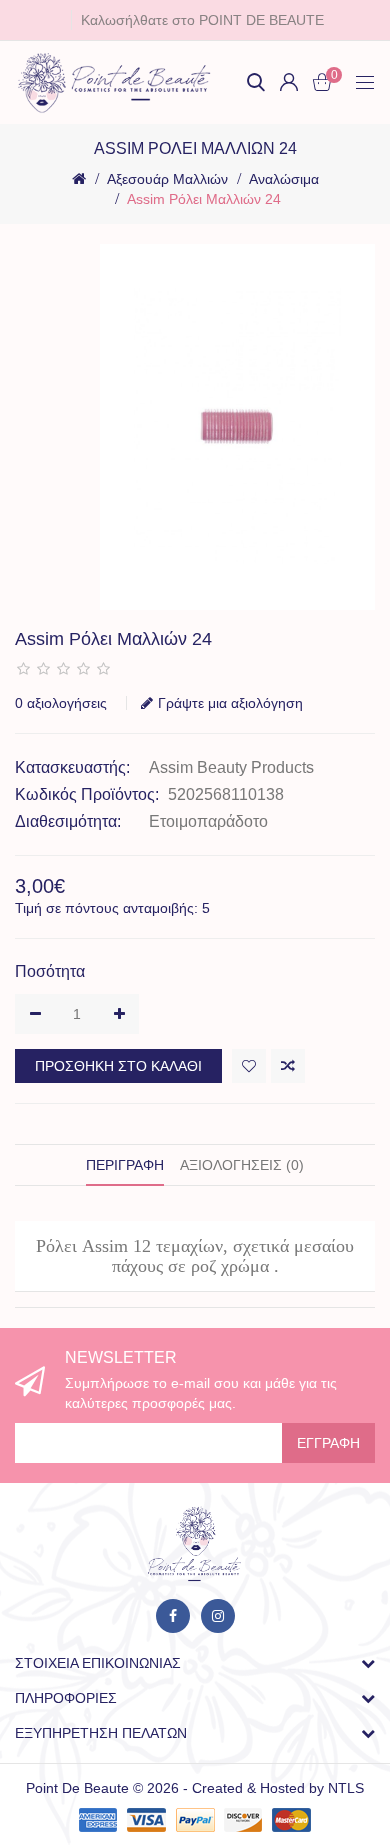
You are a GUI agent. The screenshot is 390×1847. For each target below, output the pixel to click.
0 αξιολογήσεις (61, 703)
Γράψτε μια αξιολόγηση (230, 703)
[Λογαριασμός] (289, 82)
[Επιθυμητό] (249, 1066)
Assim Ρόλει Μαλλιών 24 (204, 199)
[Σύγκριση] (288, 1066)
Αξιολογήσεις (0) (242, 1165)
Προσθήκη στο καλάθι (118, 1066)
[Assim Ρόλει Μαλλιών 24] (237, 427)
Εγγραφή (328, 1443)
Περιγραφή (125, 1165)
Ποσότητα (50, 971)
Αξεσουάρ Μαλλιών (167, 179)
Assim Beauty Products (231, 767)
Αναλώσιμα (284, 179)
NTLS (346, 1788)
